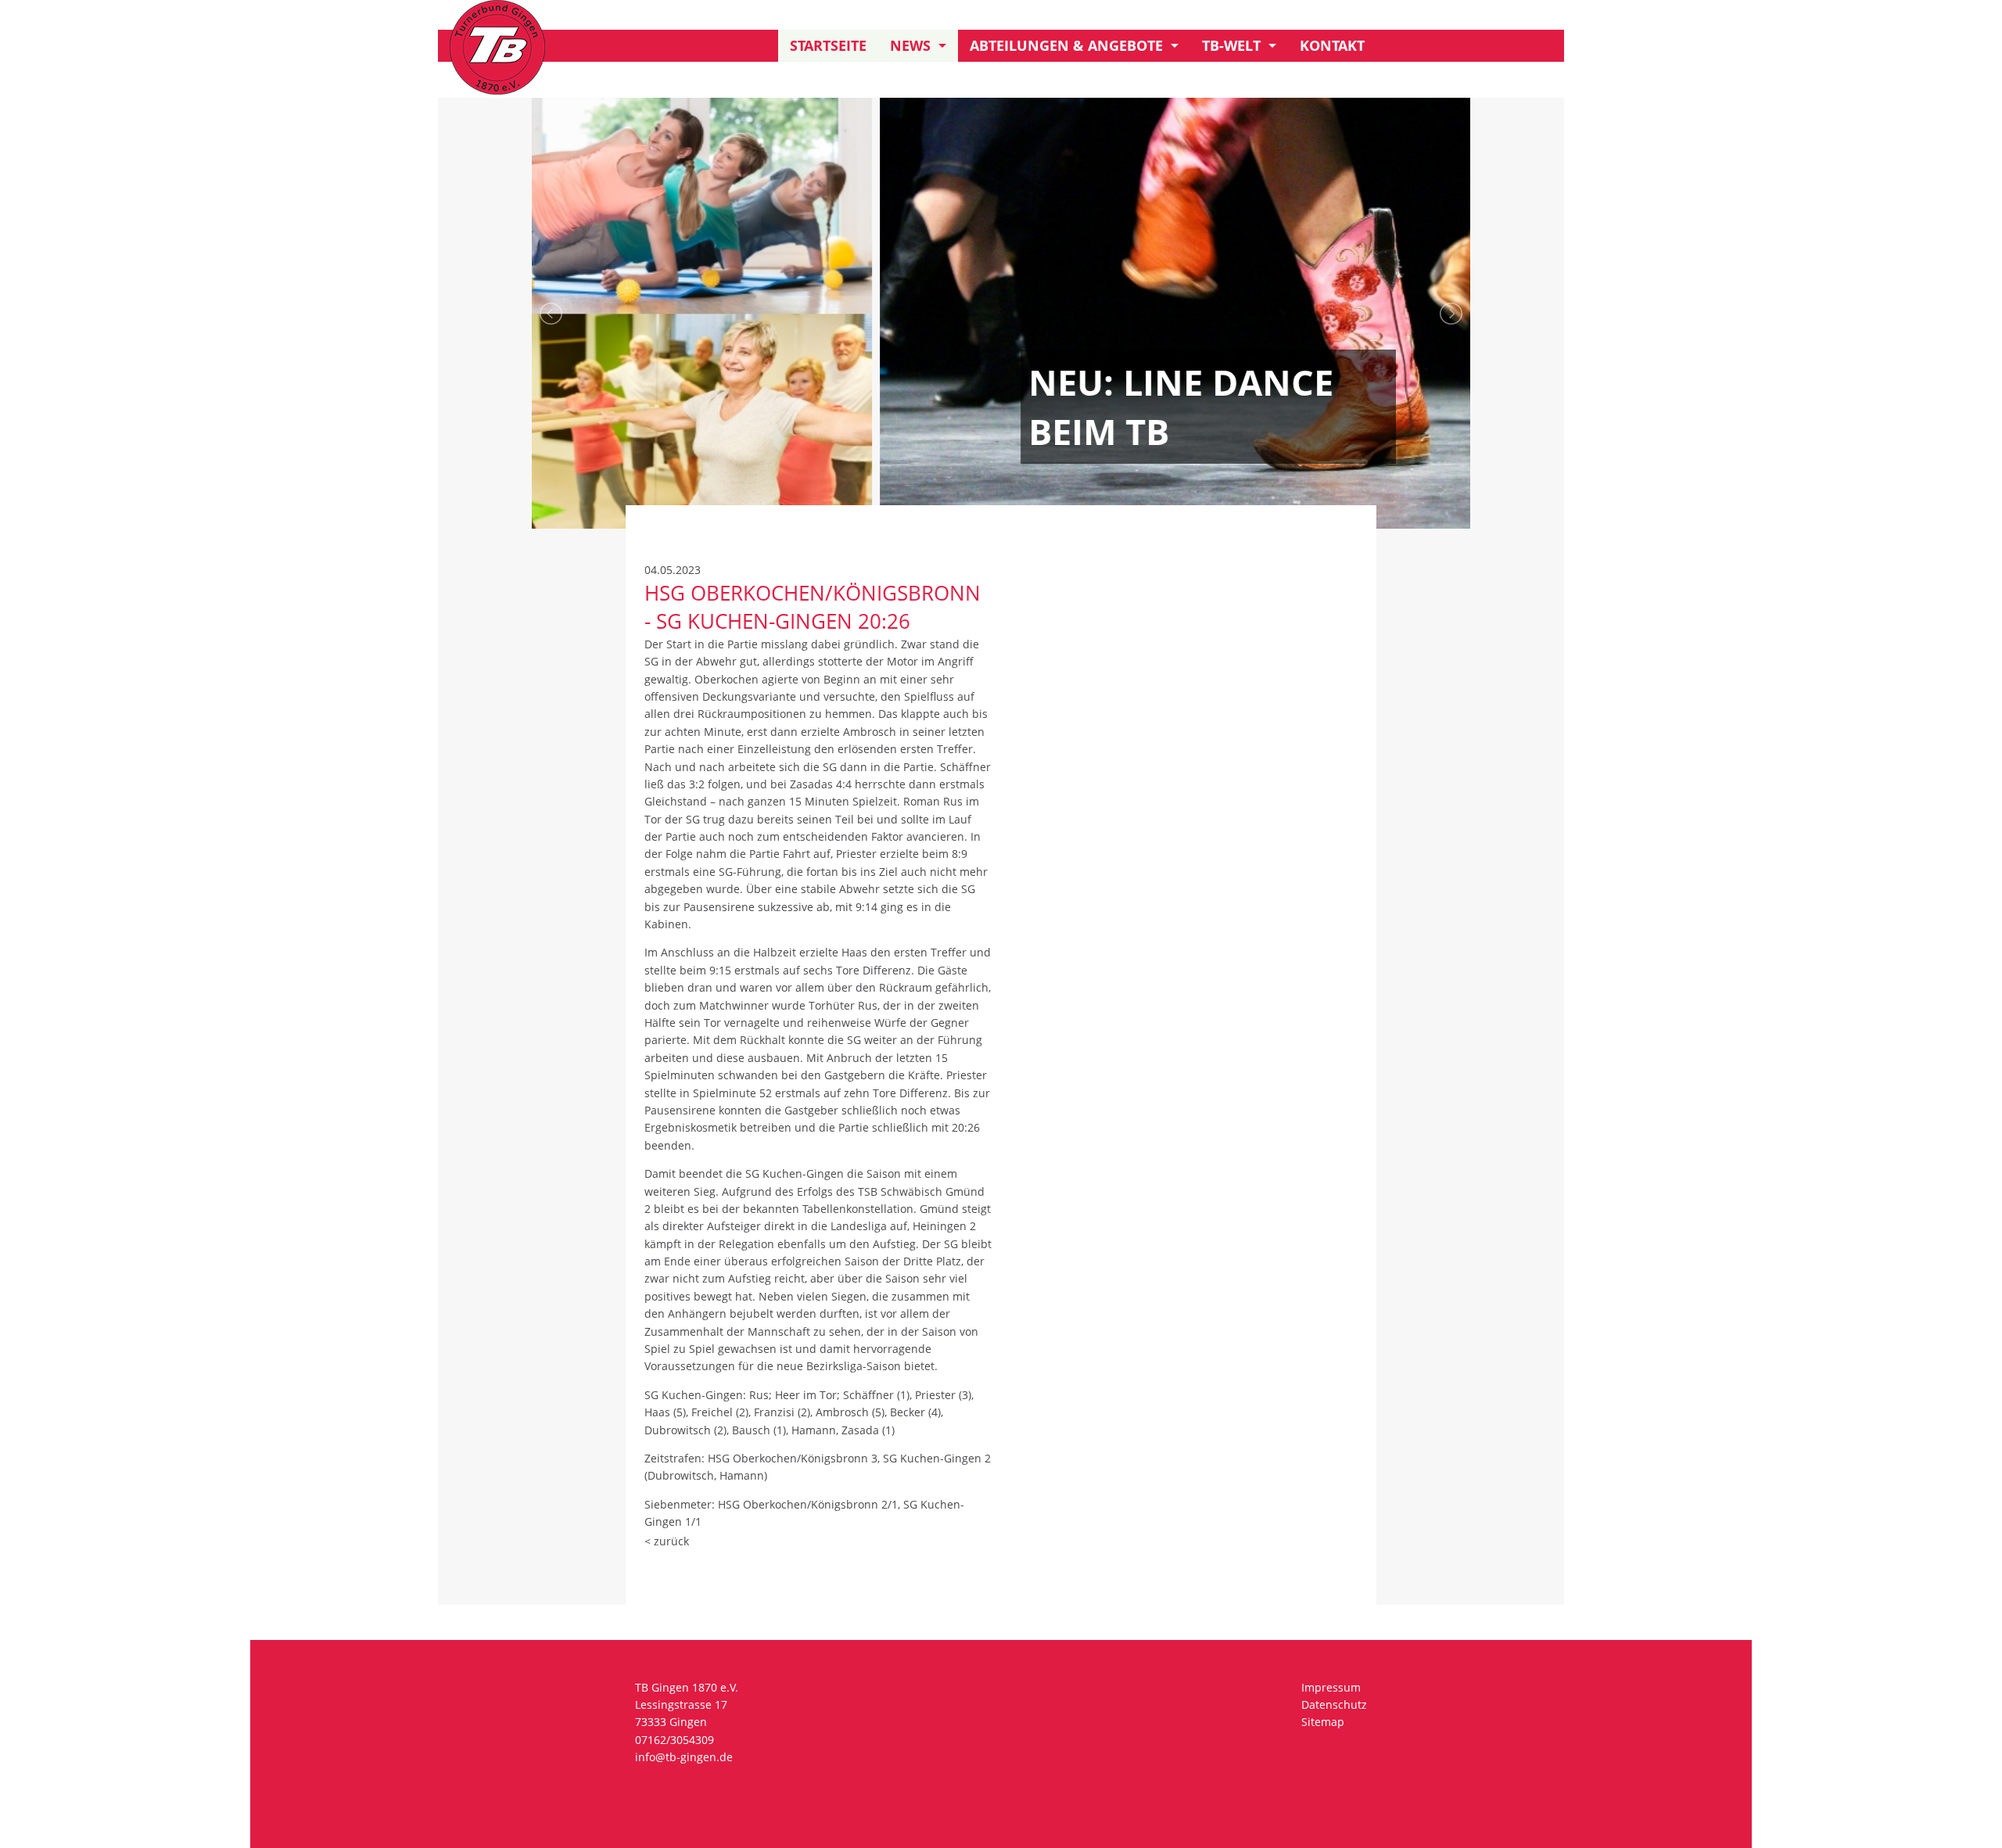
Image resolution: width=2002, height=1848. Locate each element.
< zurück (667, 1541)
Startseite (828, 45)
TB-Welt (1231, 45)
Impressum (1331, 1687)
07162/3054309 (675, 1740)
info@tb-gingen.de (684, 1757)
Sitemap (1323, 1722)
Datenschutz (1334, 1704)
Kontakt (1332, 45)
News (910, 45)
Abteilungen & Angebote (1066, 45)
